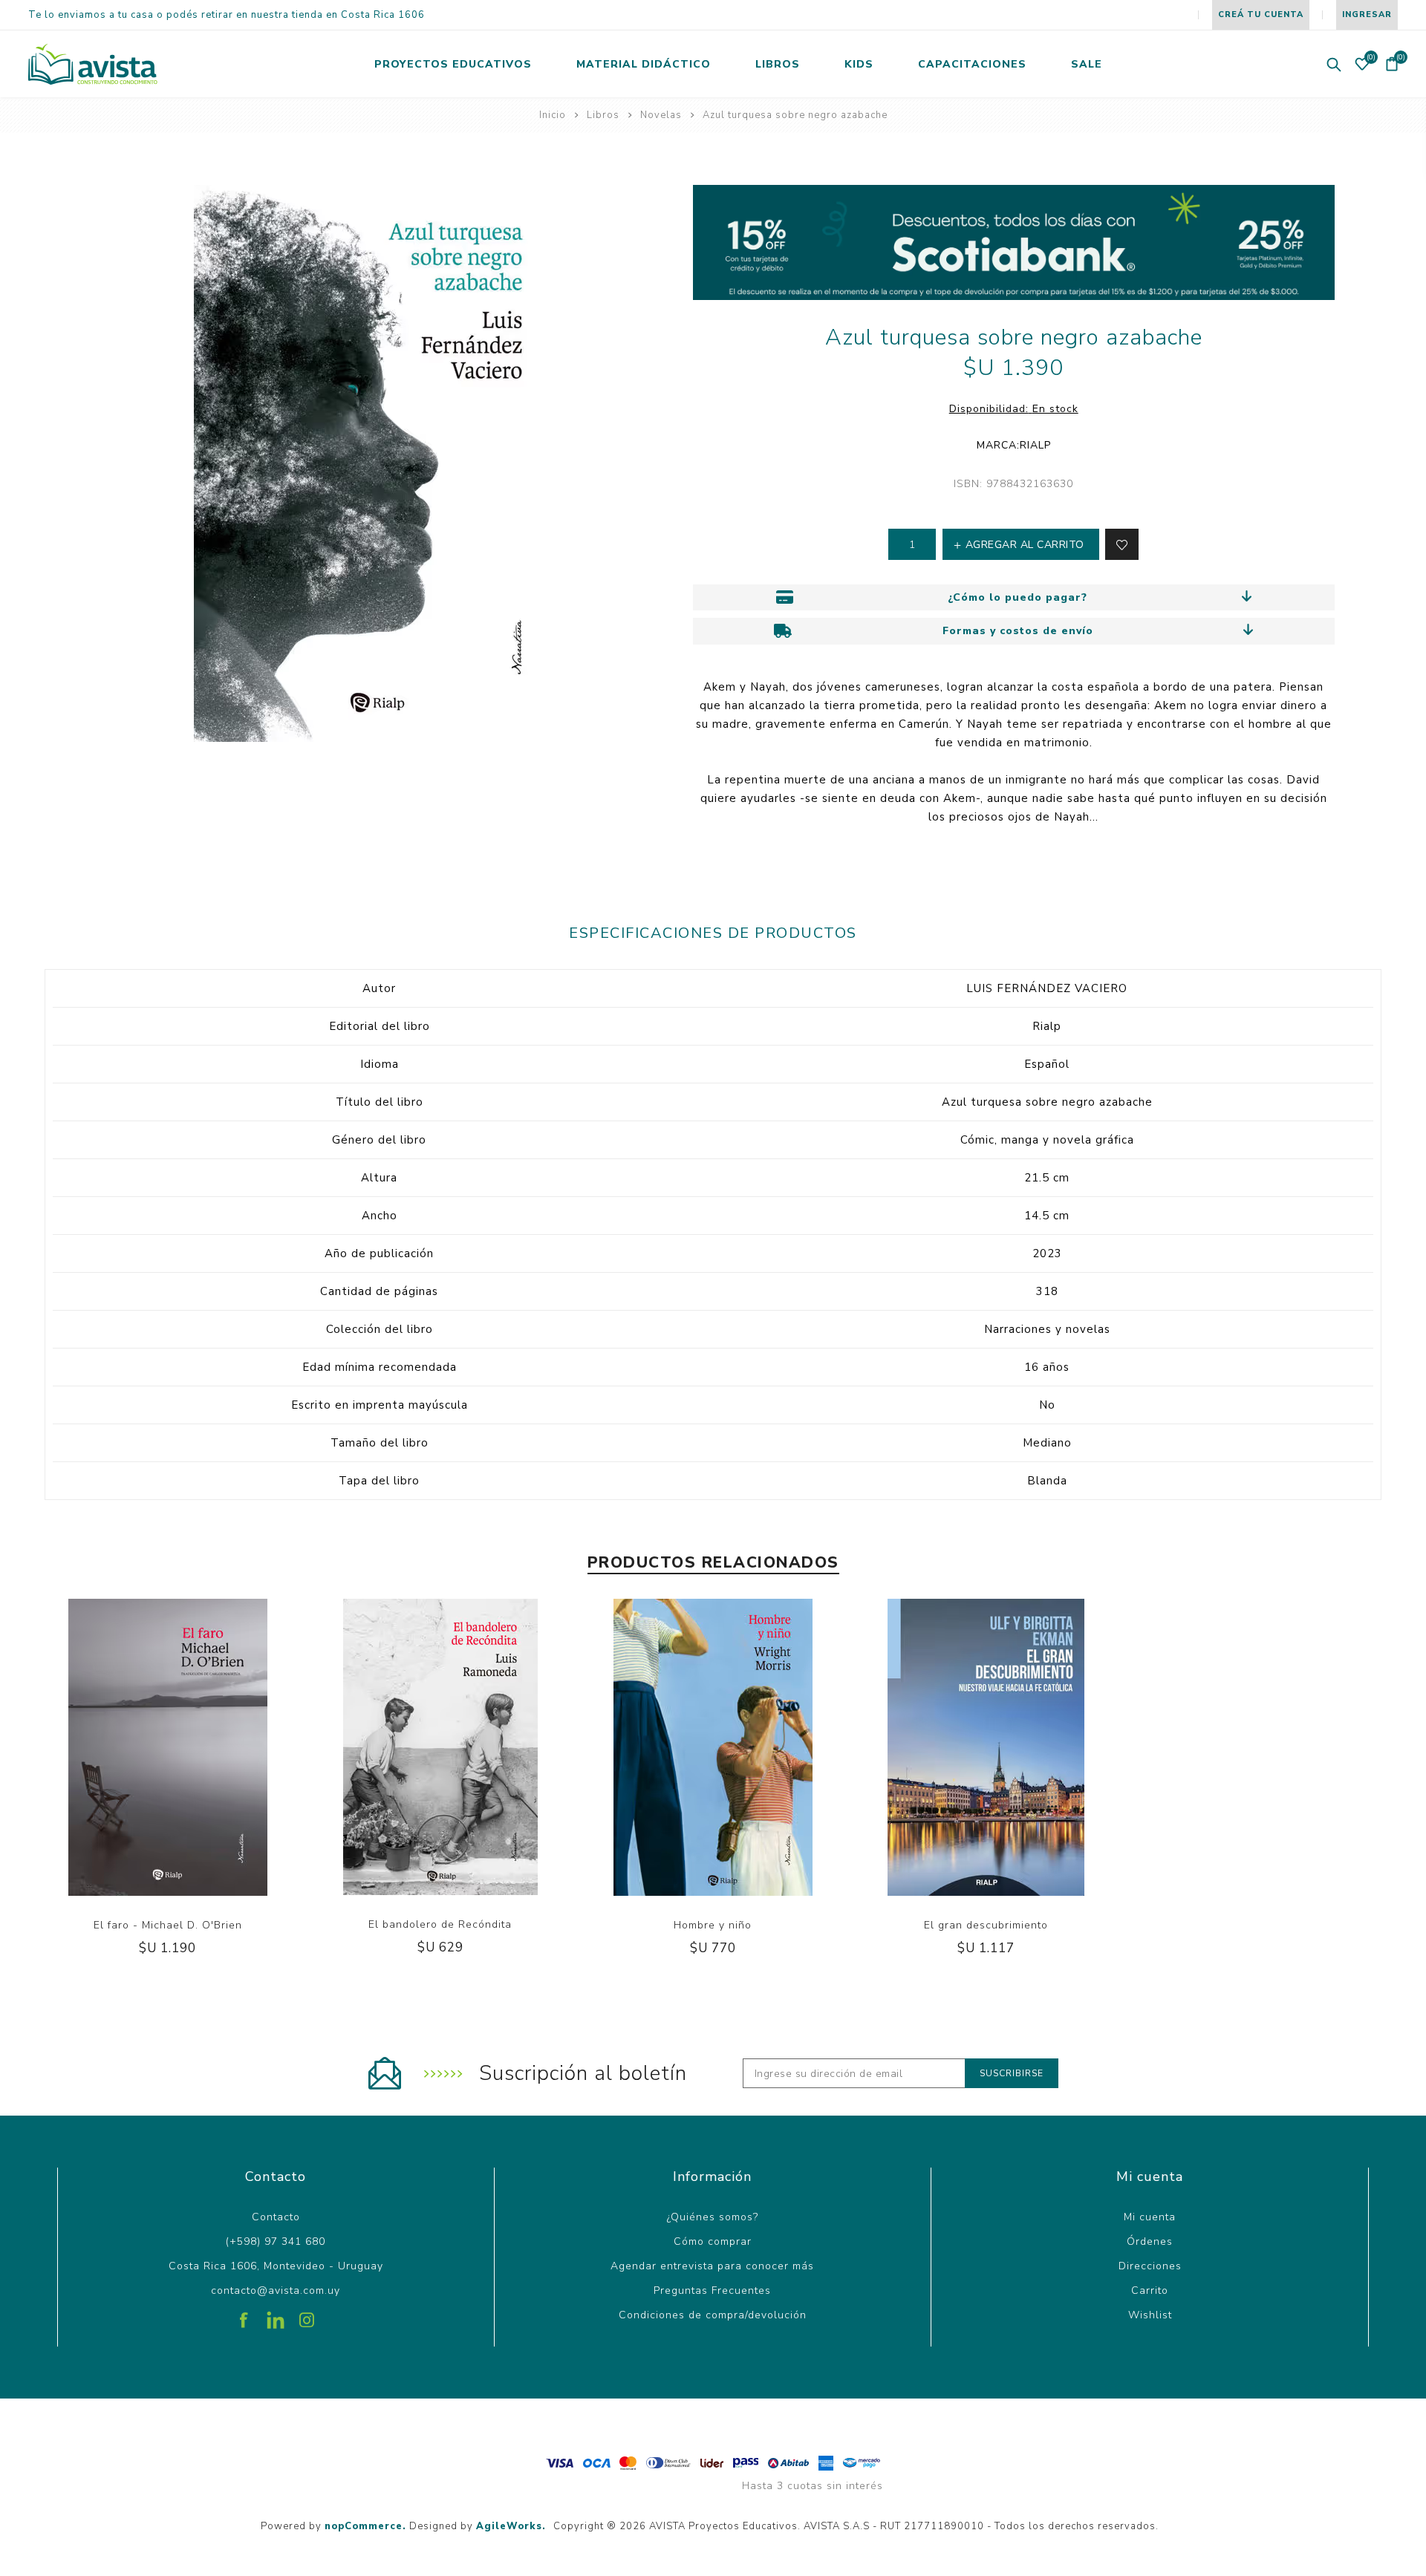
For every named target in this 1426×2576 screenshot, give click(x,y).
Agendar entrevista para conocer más (712, 2266)
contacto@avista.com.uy (276, 2290)
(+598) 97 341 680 (276, 2241)
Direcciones (1150, 2266)
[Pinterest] (276, 2315)
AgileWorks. (511, 2526)
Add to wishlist (1122, 544)
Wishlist (1150, 2315)
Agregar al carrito (183, 1791)
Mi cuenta (1150, 2217)
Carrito (1150, 2290)
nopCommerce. (365, 2526)
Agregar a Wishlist (152, 1791)
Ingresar (1367, 14)
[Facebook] (244, 2315)
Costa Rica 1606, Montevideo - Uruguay (276, 2266)
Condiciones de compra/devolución (713, 2315)
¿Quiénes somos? (713, 2217)
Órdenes (1150, 2241)
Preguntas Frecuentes (712, 2290)
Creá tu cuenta (1261, 14)
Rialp (1035, 445)
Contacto (276, 2217)
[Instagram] (307, 2315)
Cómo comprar (713, 2241)
